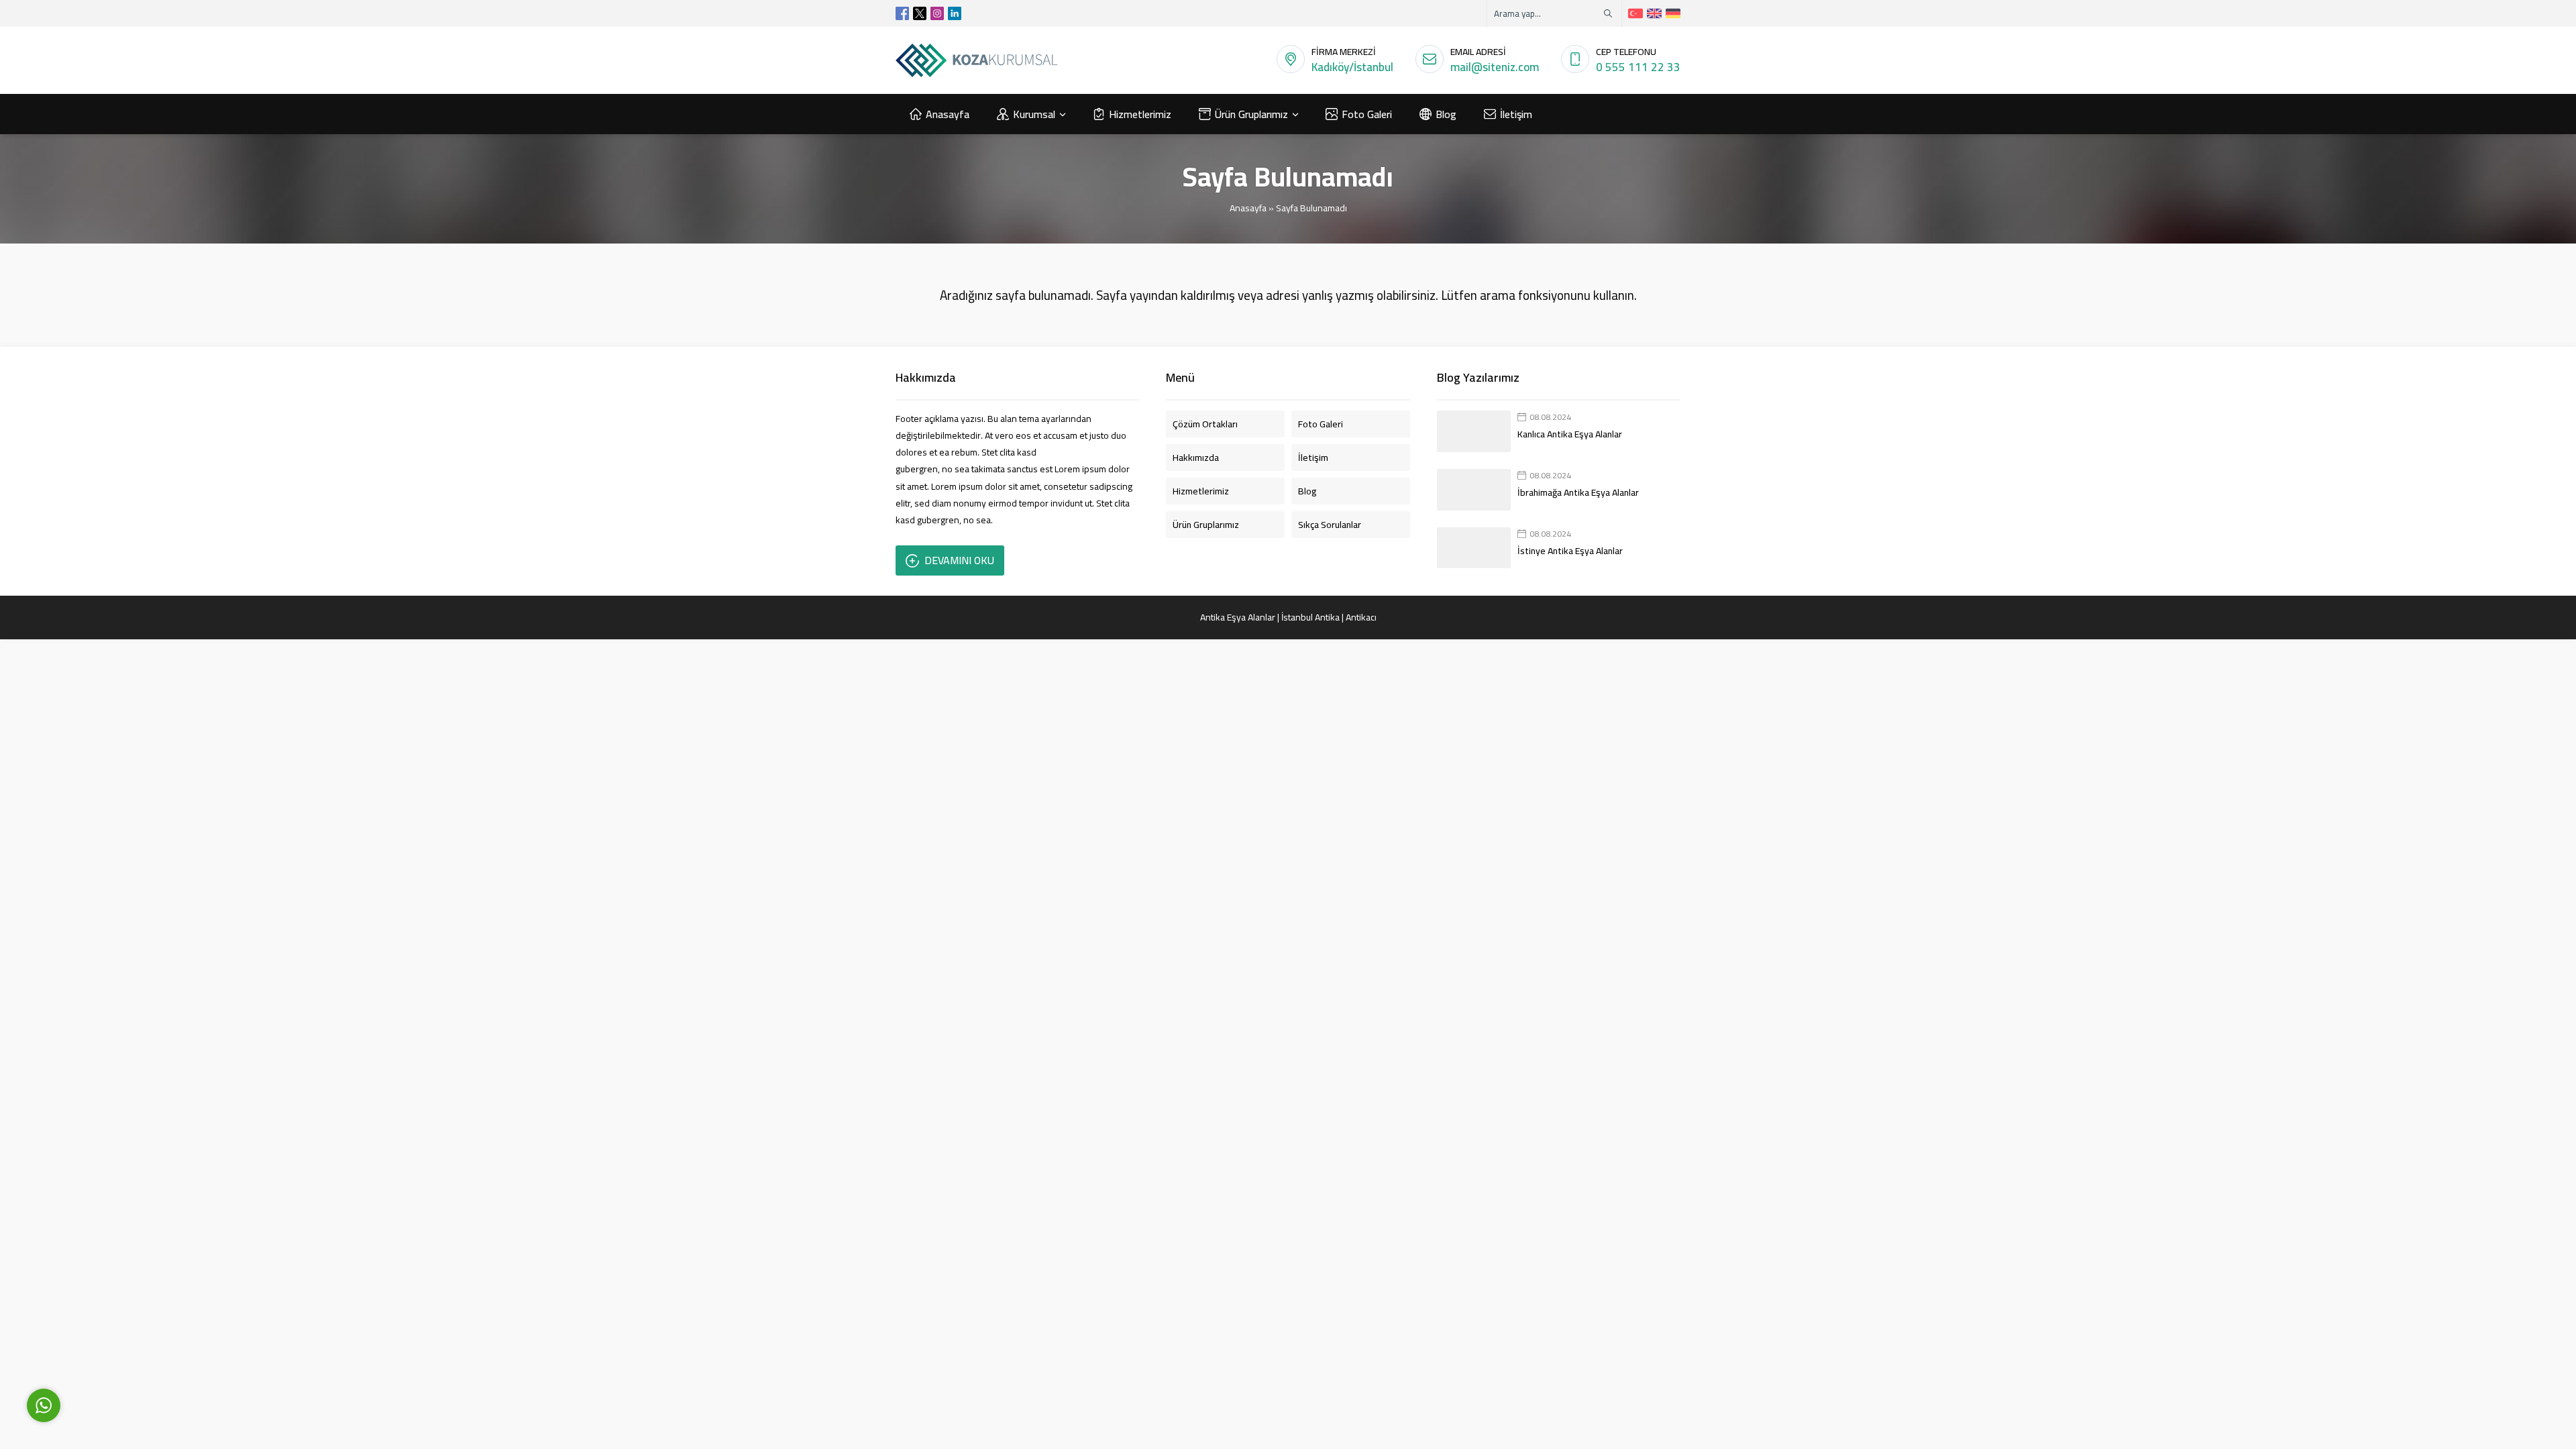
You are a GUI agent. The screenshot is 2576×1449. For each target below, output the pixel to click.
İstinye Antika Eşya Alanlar (1570, 551)
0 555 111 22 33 (1638, 67)
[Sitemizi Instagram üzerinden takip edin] (937, 13)
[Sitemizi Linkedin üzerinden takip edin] (955, 13)
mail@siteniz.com (1495, 67)
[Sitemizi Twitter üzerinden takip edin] (920, 13)
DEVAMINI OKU (959, 560)
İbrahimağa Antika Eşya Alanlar (1578, 492)
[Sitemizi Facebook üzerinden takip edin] (902, 13)
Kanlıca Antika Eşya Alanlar (1570, 434)
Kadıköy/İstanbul (1352, 67)
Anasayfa (1248, 208)
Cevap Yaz (128, 1343)
